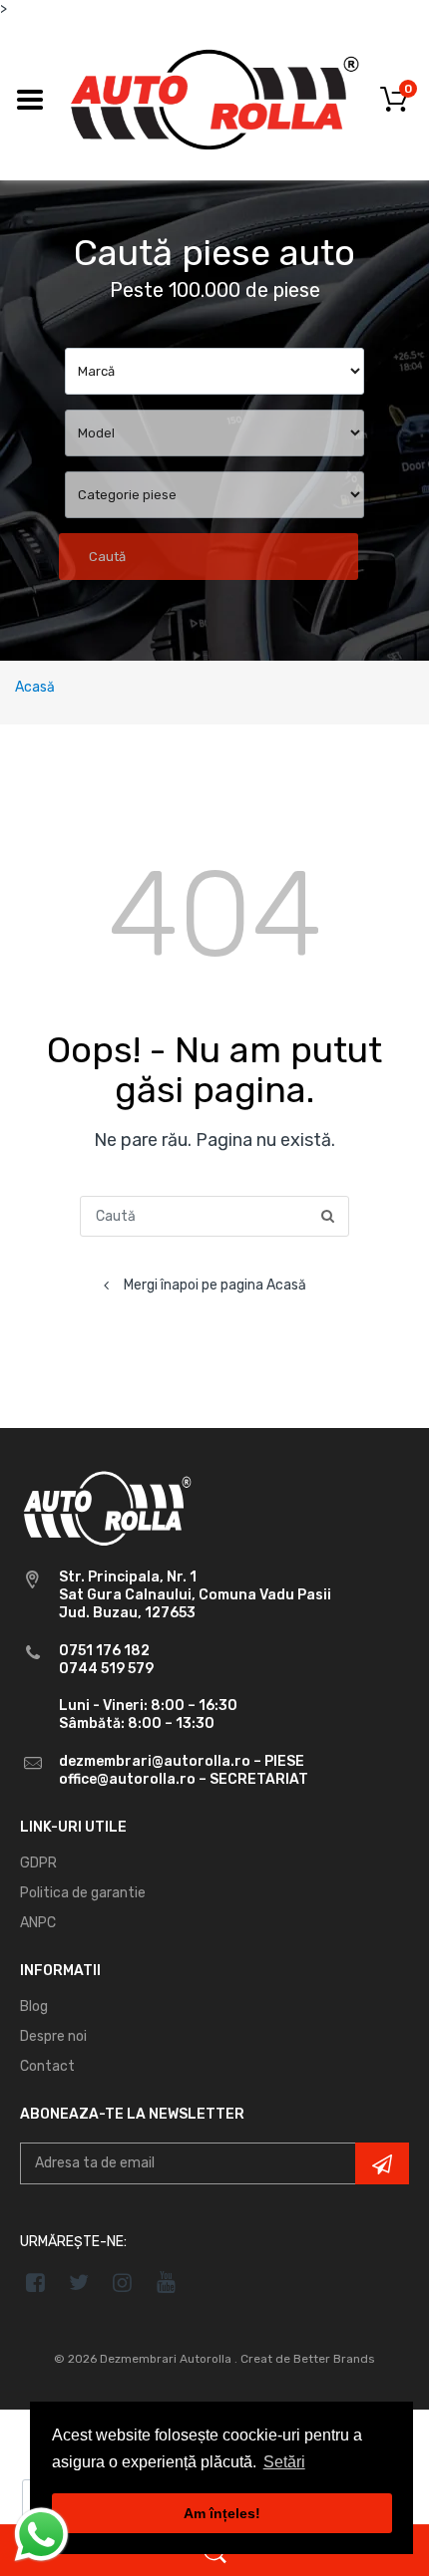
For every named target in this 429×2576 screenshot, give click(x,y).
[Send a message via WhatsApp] (41, 2535)
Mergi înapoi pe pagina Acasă (215, 1285)
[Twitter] (79, 2282)
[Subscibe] (382, 2163)
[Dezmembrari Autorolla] (214, 98)
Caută (107, 557)
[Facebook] (35, 2282)
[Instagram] (123, 2282)
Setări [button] (284, 2462)
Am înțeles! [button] (222, 2513)
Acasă (35, 687)
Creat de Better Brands (308, 2359)
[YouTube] (166, 2282)
